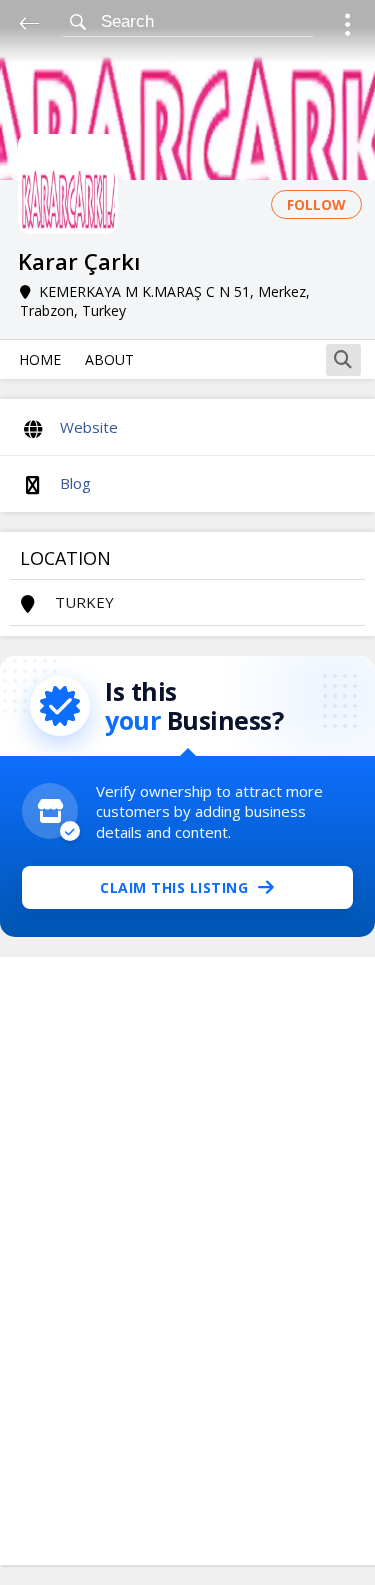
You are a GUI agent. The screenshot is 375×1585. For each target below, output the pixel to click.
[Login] (347, 27)
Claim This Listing (174, 887)
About (109, 359)
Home (40, 359)
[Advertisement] (188, 1261)
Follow (316, 204)
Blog (75, 483)
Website (89, 427)
